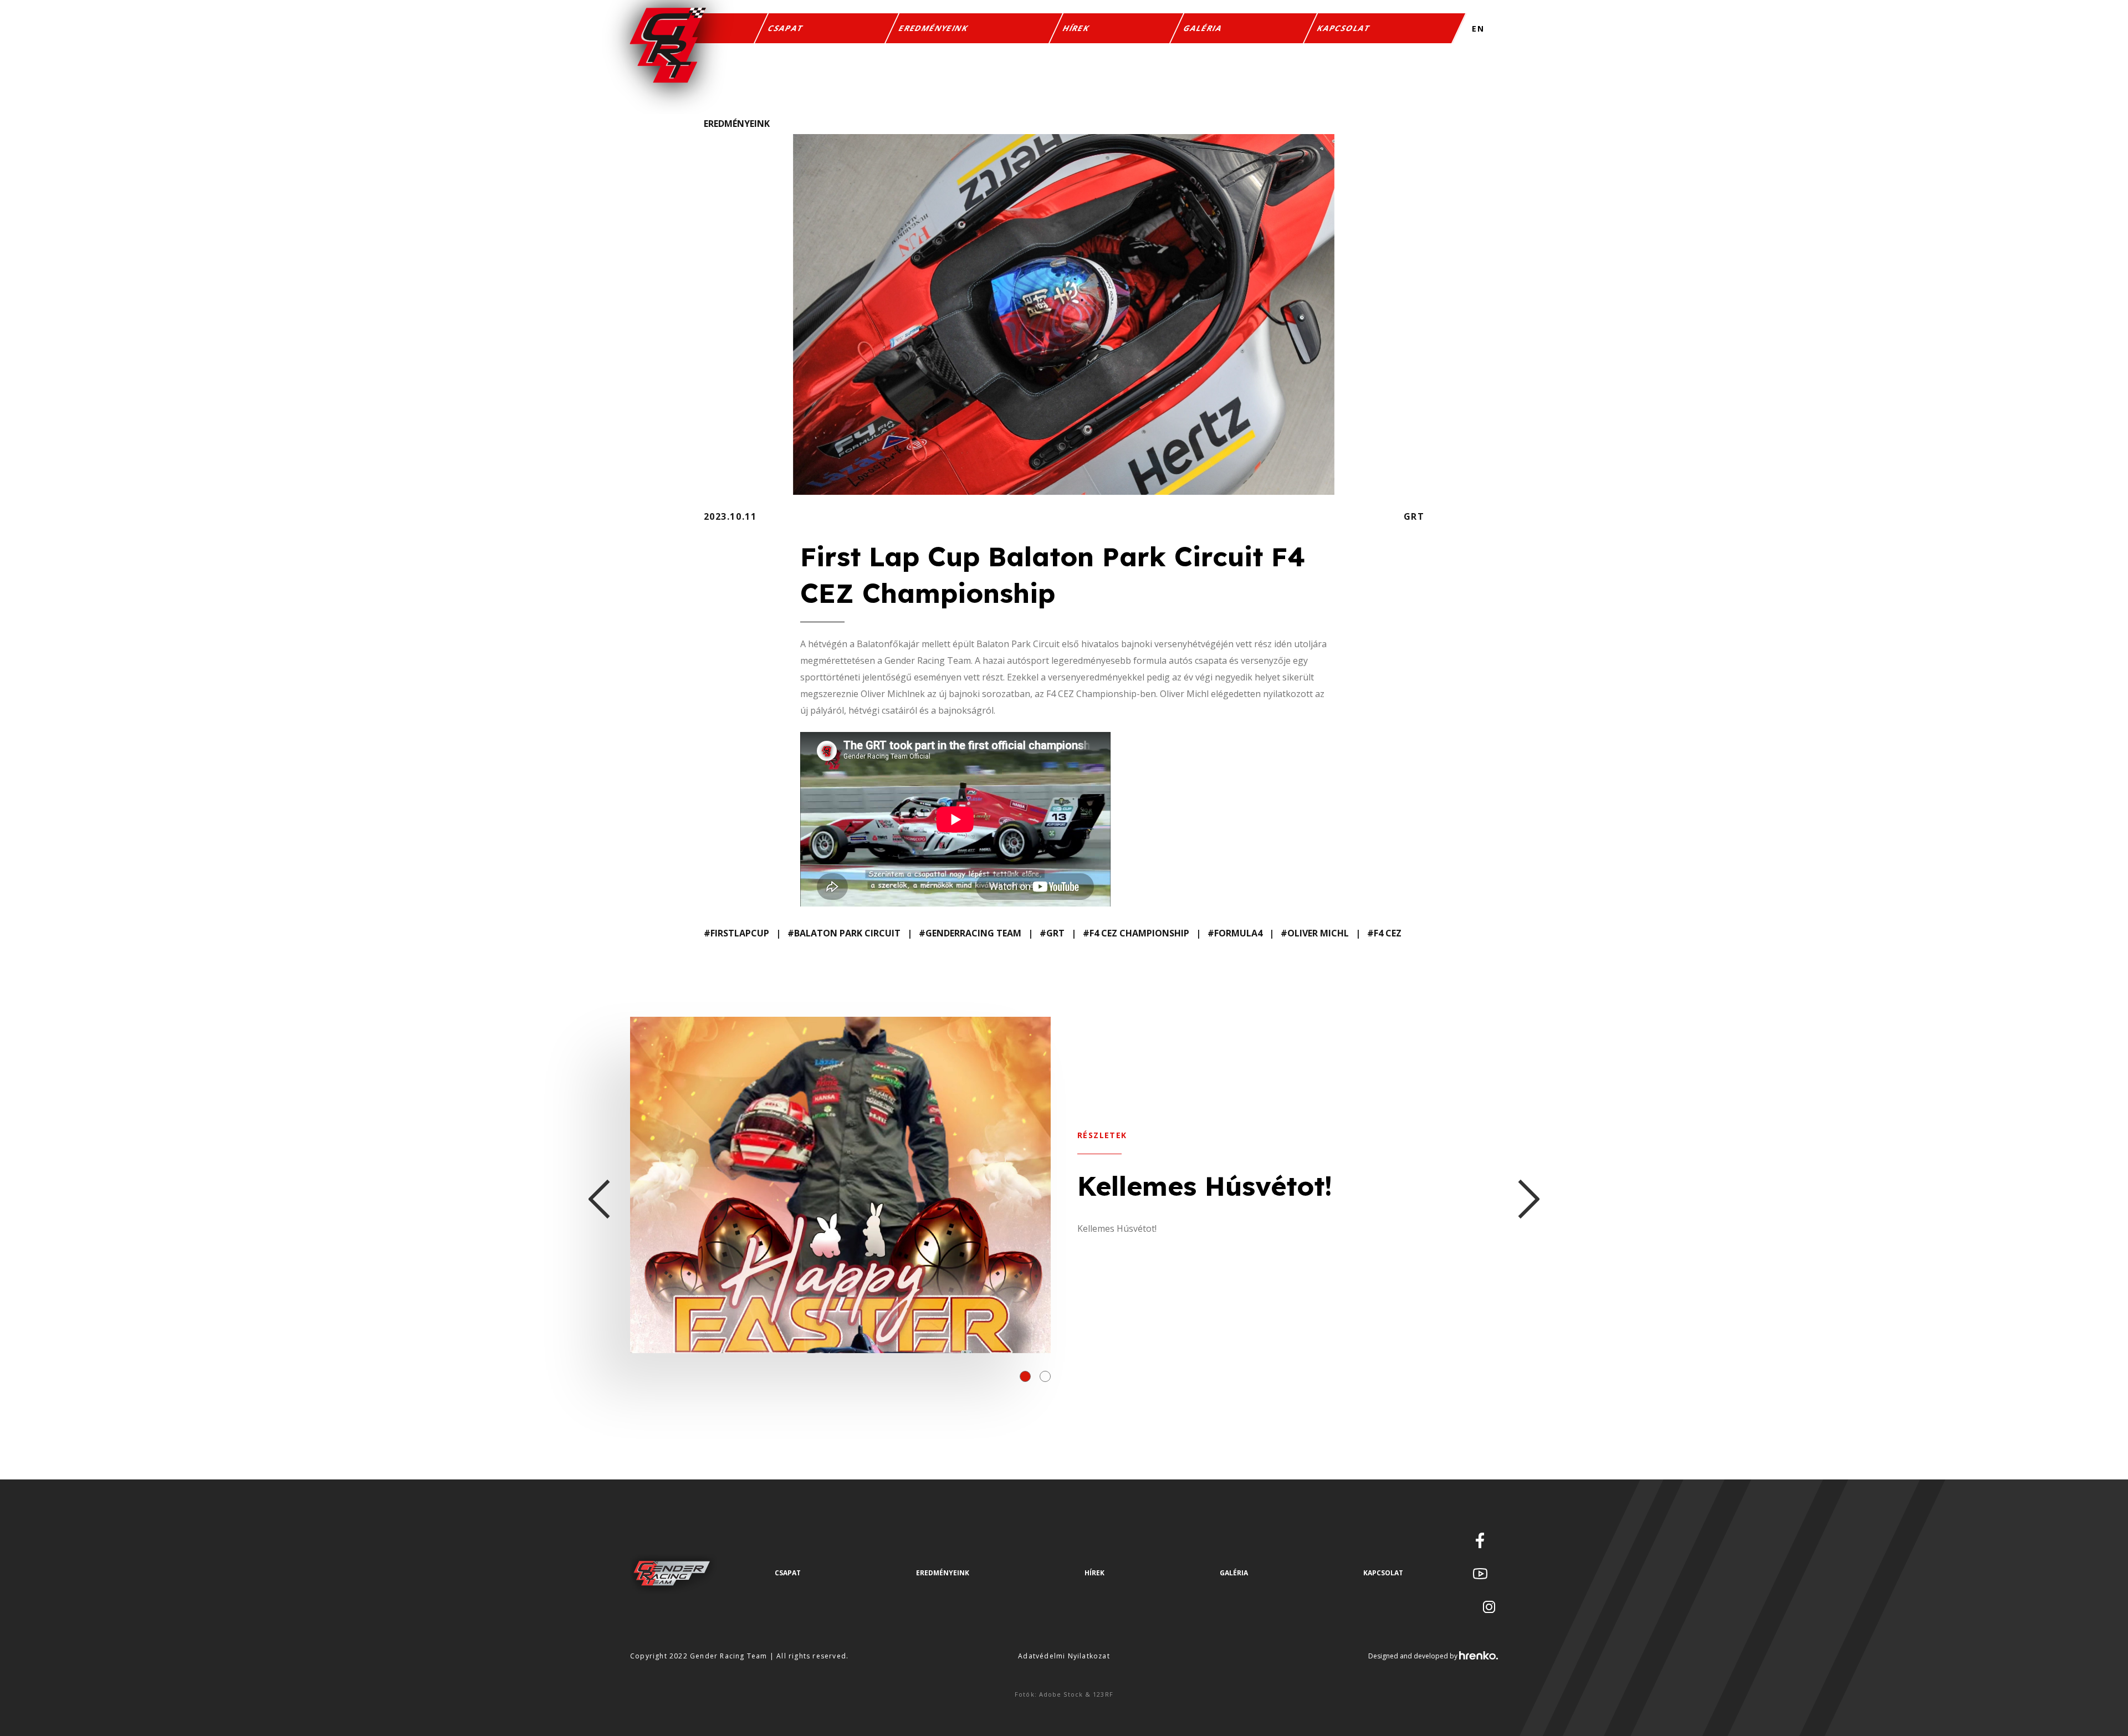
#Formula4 (1235, 933)
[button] (1025, 1376)
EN (1478, 29)
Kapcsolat (1344, 28)
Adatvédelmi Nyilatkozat (1064, 1656)
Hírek (1076, 28)
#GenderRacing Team (970, 933)
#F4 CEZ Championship (1136, 933)
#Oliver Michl (1315, 933)
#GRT (1052, 933)
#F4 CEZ (1384, 933)
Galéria (1204, 28)
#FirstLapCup (736, 933)
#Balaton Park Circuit (844, 933)
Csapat (787, 28)
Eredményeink (934, 28)
